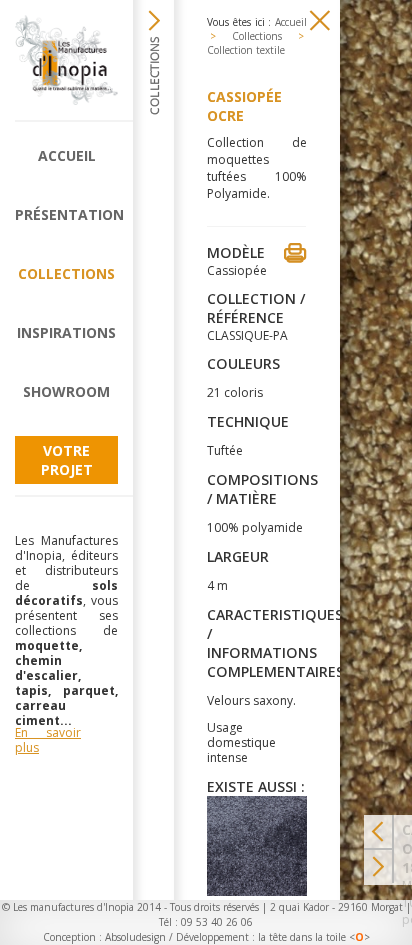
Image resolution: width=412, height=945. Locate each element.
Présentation (66, 214)
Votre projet (67, 460)
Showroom (66, 391)
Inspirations (66, 332)
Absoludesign (135, 937)
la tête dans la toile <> (314, 937)
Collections (66, 273)
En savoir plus (48, 740)
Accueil (67, 155)
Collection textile (246, 50)
